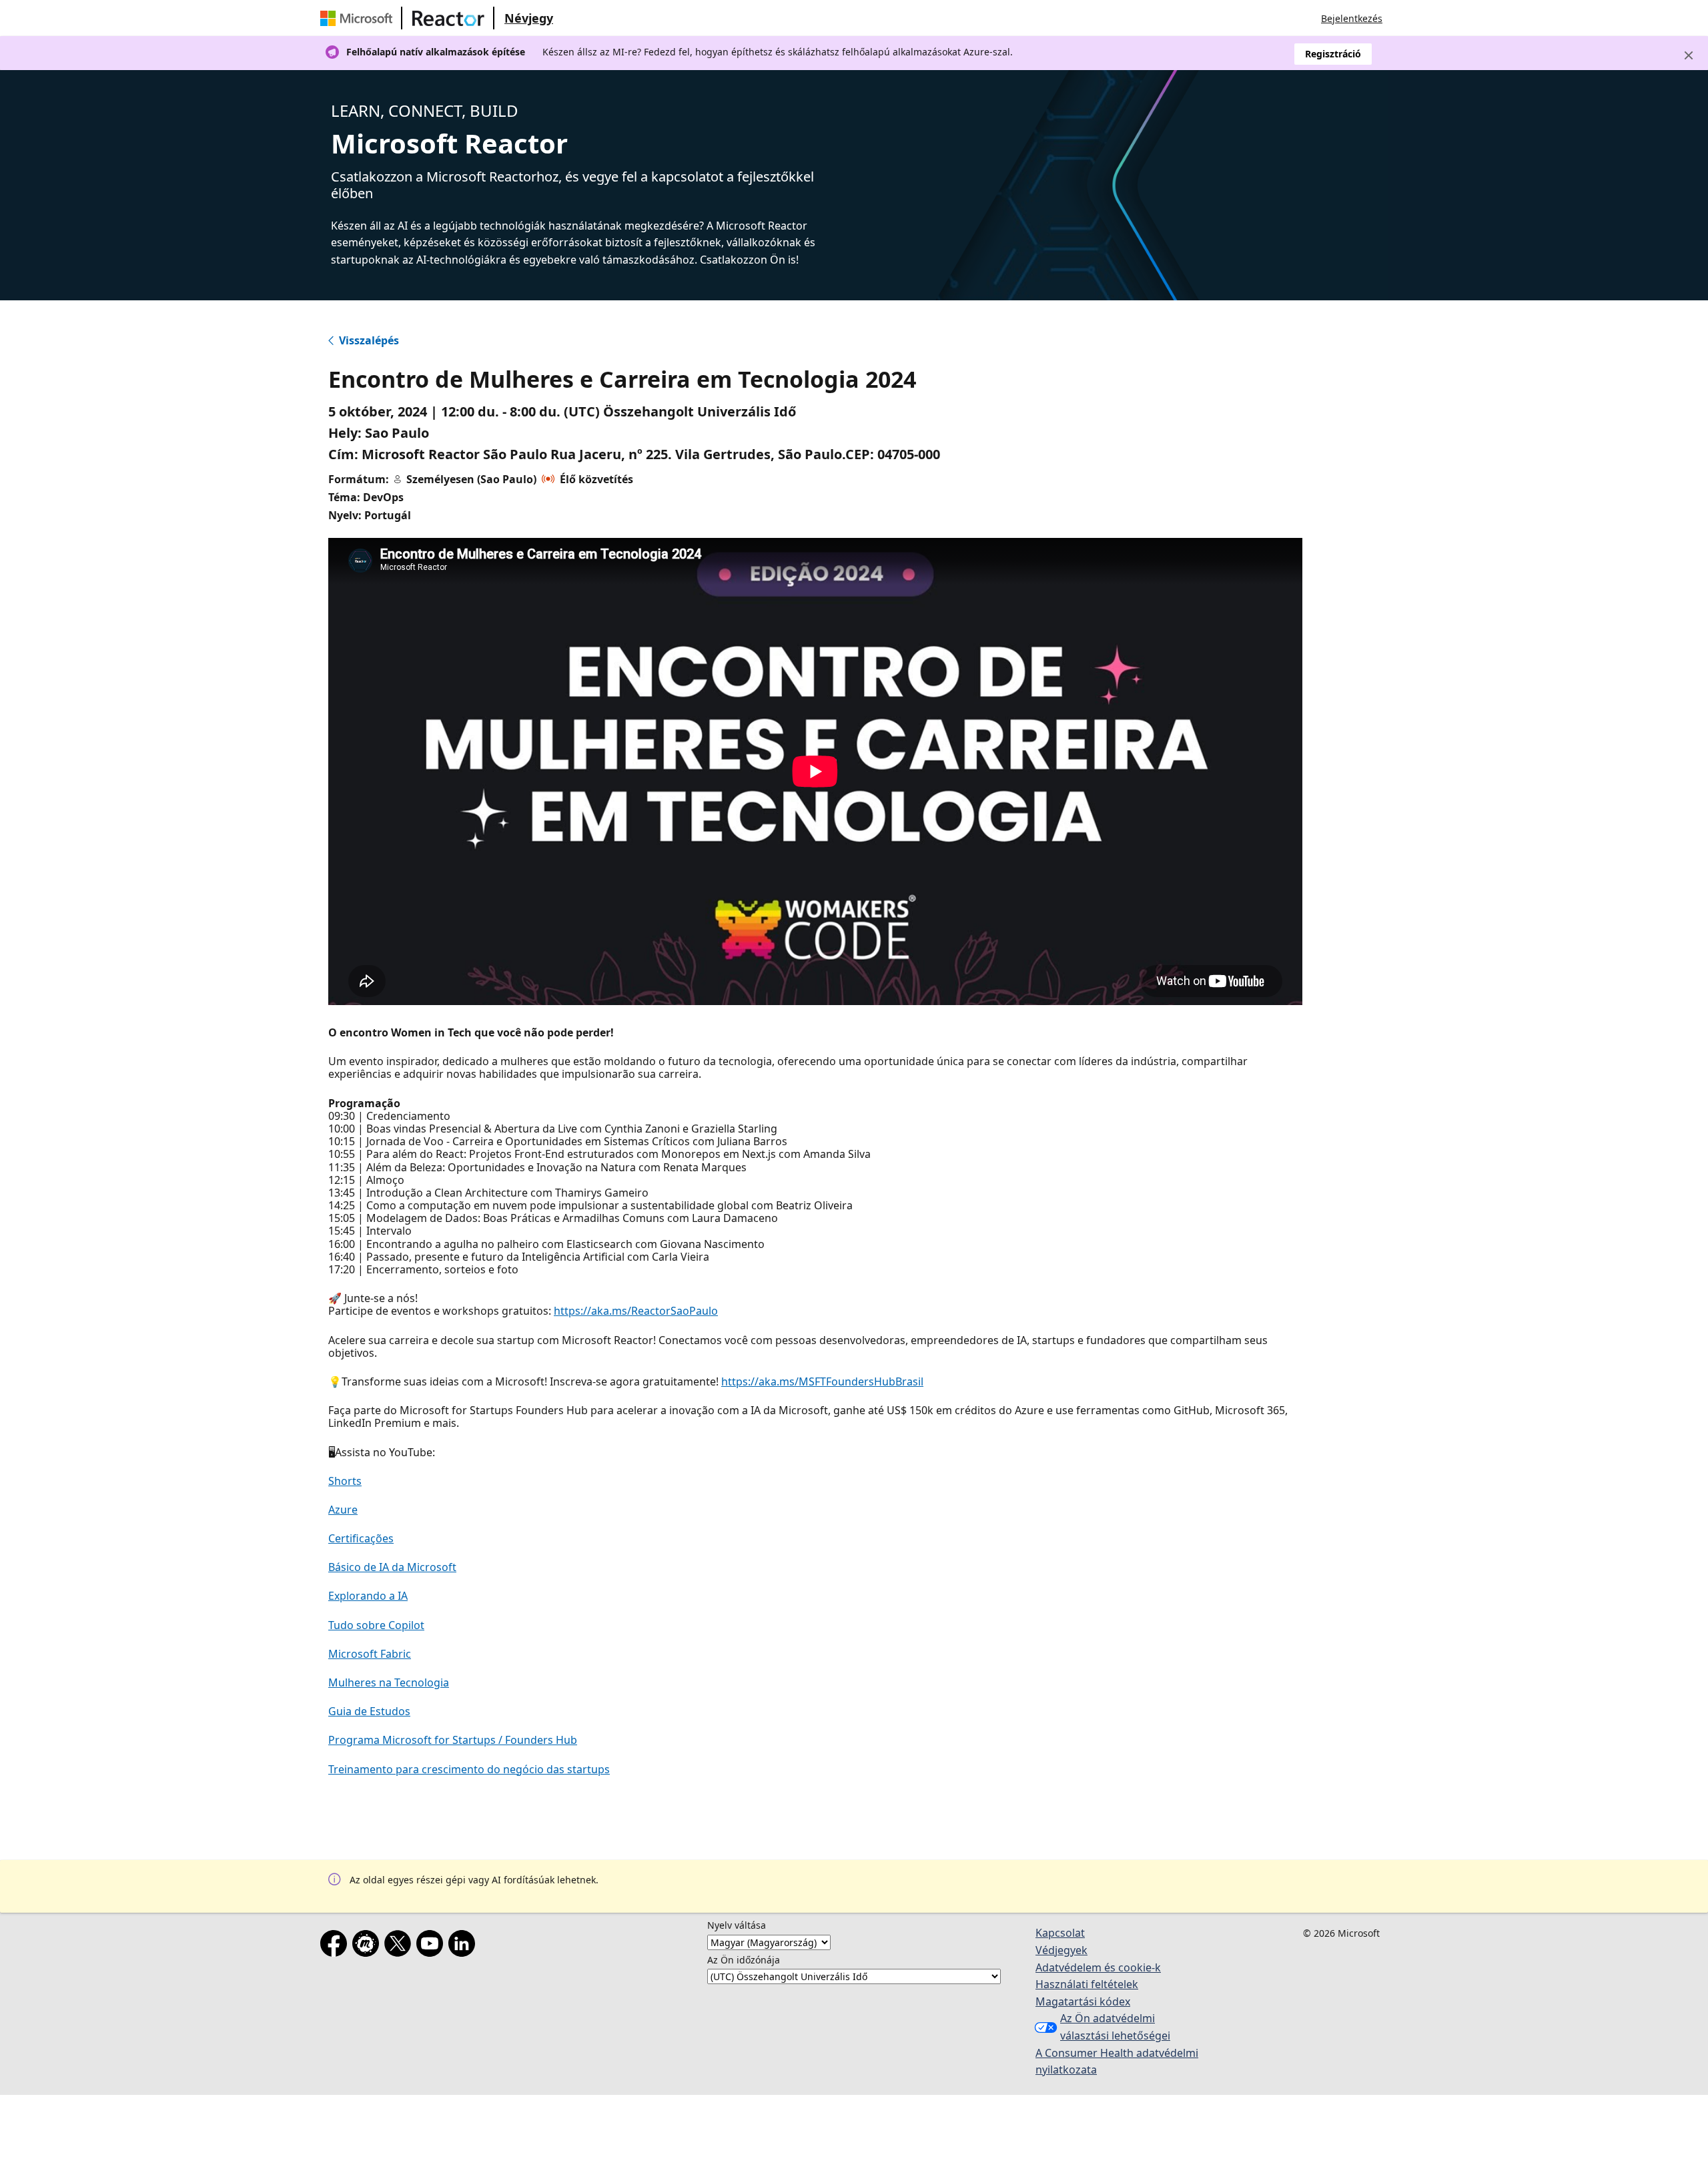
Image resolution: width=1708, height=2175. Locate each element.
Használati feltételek (1087, 1984)
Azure (343, 1510)
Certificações (361, 1538)
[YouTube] (432, 1946)
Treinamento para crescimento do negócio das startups (469, 1769)
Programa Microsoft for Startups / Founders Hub (453, 1740)
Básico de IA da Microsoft (392, 1567)
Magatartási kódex (1083, 2001)
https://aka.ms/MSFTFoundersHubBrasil (822, 1381)
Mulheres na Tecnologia (389, 1682)
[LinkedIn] (464, 1946)
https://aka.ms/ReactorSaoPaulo (636, 1311)
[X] (400, 1946)
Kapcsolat (1060, 1933)
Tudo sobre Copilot (376, 1625)
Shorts (345, 1481)
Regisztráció (1333, 54)
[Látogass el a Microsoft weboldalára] (359, 18)
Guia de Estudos (369, 1711)
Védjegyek (1061, 1950)
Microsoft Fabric (370, 1654)
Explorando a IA (368, 1596)
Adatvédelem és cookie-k (1098, 1967)
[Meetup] (368, 1946)
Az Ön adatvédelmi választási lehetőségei (1115, 2027)
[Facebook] (336, 1946)
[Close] (1689, 55)
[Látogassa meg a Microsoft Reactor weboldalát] (448, 18)
